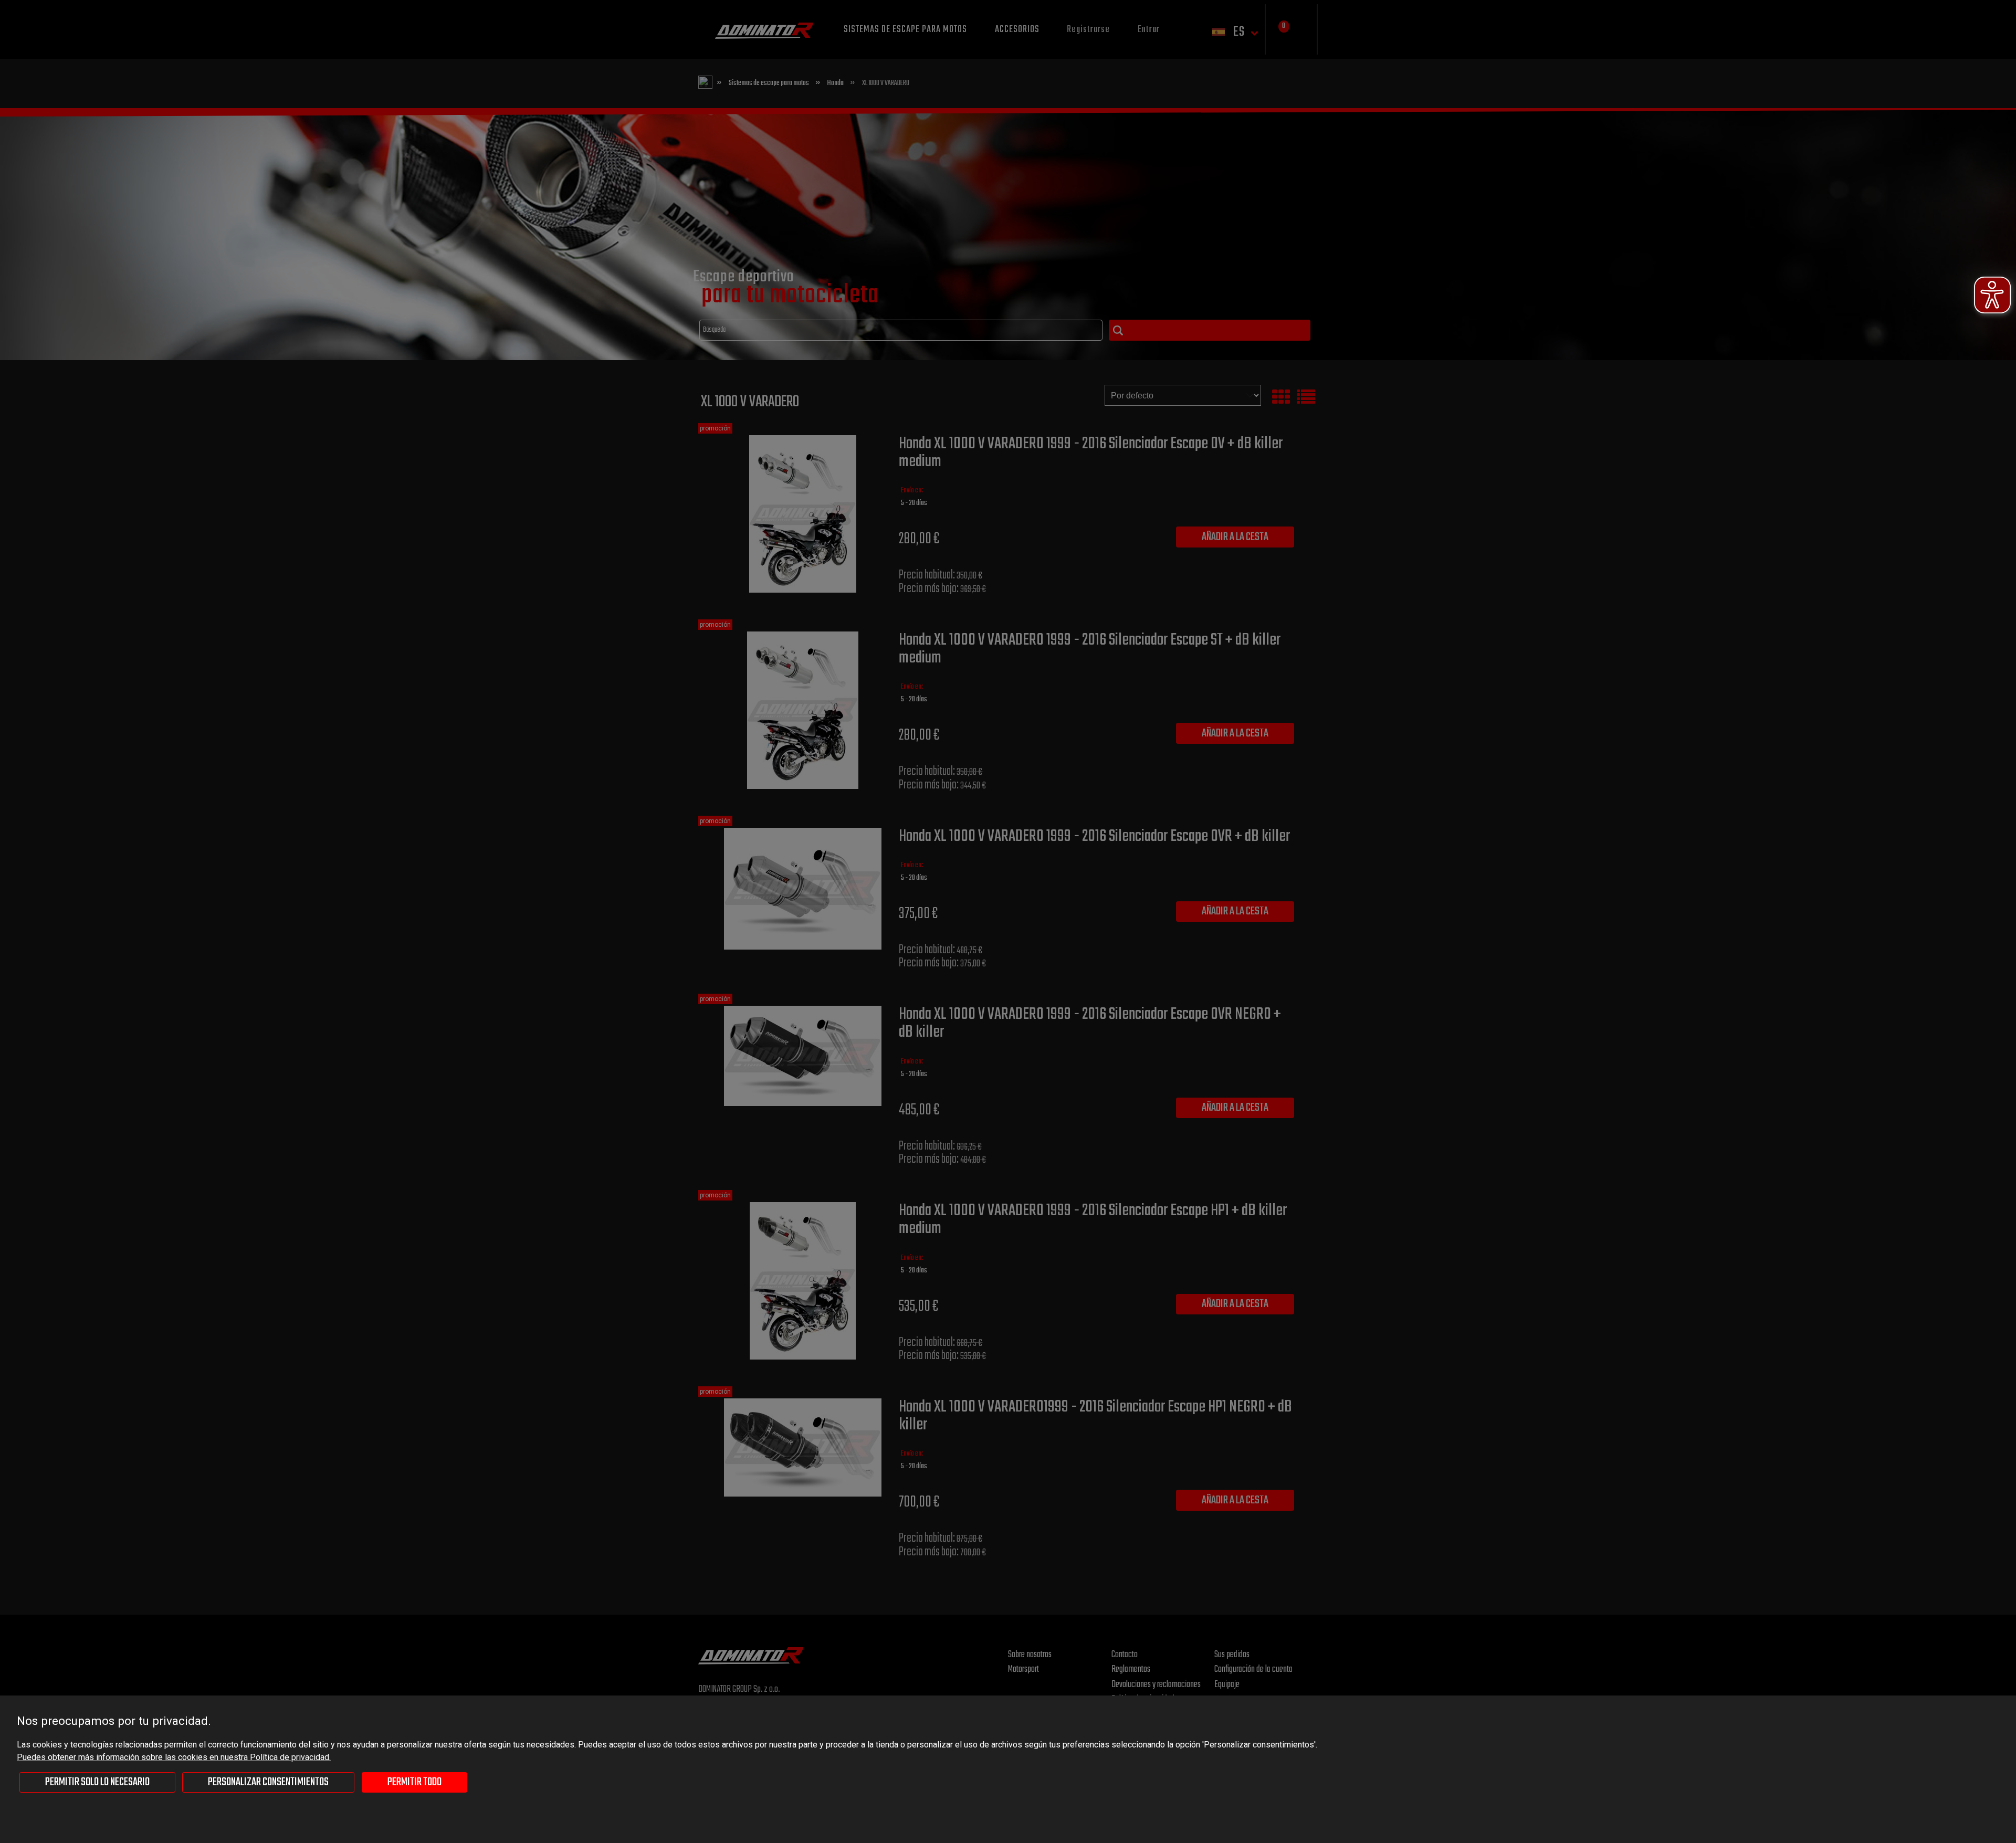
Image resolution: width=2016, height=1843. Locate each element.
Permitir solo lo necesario (97, 1782)
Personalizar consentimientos (268, 1782)
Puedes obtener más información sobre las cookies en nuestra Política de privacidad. (174, 1757)
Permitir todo (414, 1782)
